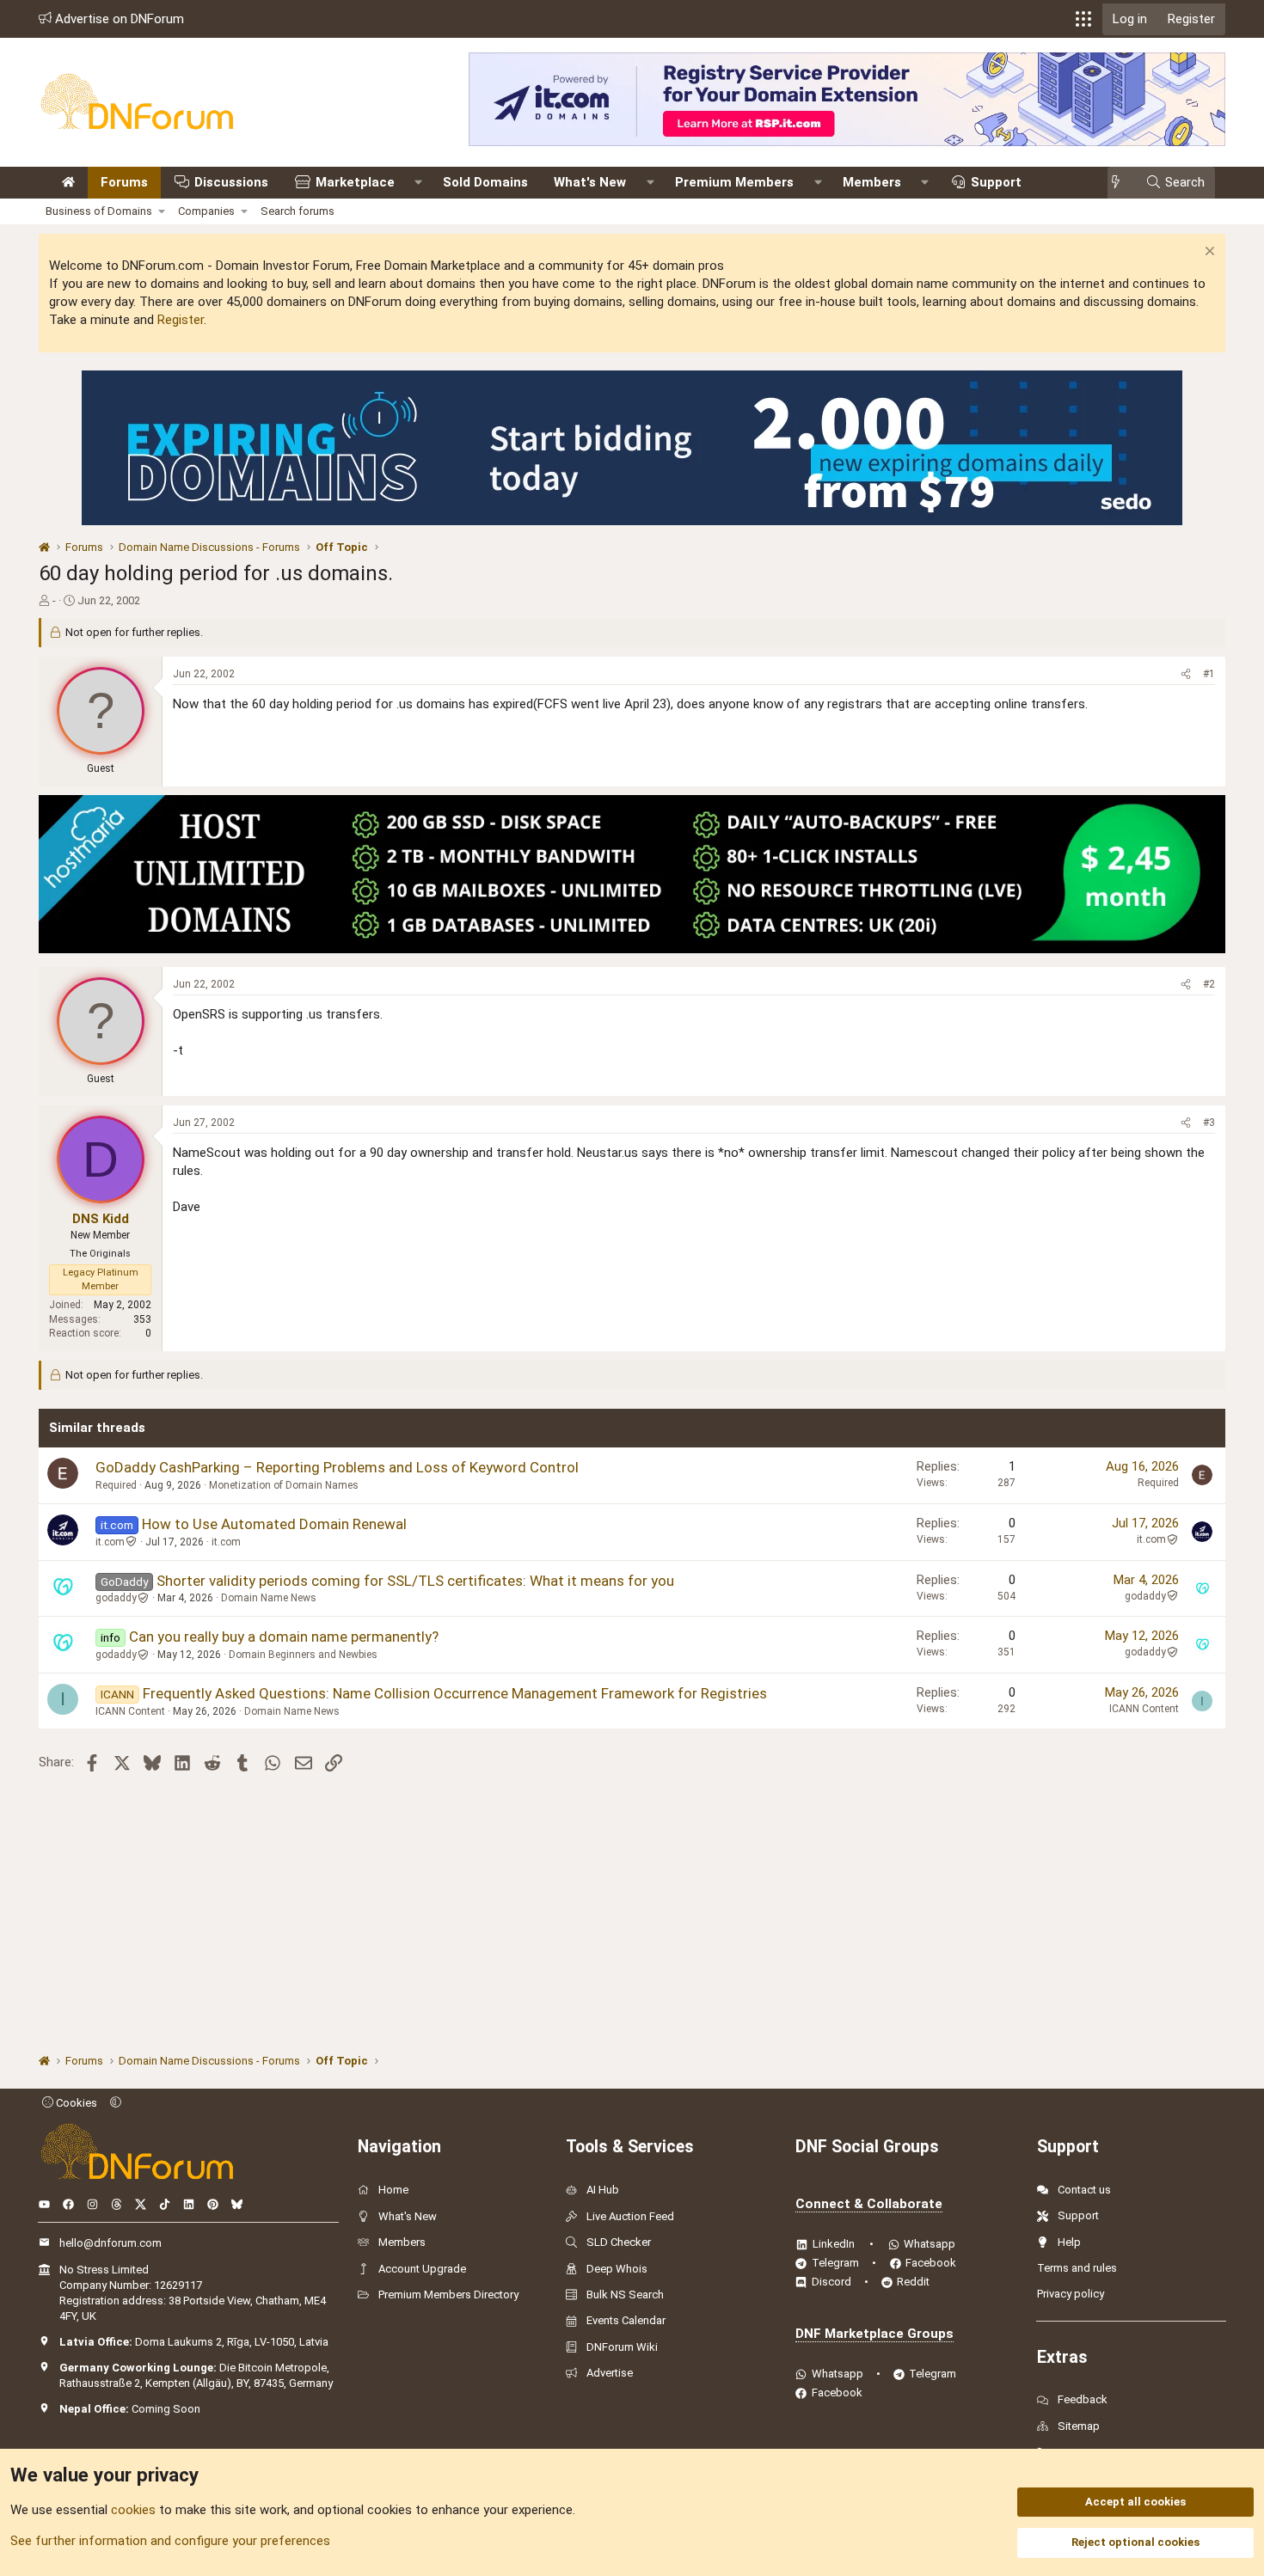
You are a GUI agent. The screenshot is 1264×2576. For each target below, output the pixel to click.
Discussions (231, 182)
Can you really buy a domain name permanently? (284, 1637)
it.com (110, 1542)
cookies (133, 2510)
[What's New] (1121, 183)
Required (116, 1485)
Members (872, 182)
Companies (206, 211)
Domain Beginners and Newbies (303, 1655)
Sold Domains (485, 182)
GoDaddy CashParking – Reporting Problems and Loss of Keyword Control (337, 1467)
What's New (590, 182)
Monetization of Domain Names (284, 1485)
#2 (1209, 984)
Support (996, 182)
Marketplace (355, 182)
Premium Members (734, 182)
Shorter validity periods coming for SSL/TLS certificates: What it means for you (415, 1581)
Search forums (298, 211)
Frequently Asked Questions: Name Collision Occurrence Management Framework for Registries (455, 1693)
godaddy (116, 1598)
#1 (1209, 674)
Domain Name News (269, 1598)
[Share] (1186, 674)
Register (181, 320)
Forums (124, 182)
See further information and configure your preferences (170, 2541)
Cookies (75, 2103)
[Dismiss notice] (1208, 253)
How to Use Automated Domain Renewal (274, 1524)
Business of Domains (99, 211)
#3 (1209, 1123)
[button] (1083, 19)
